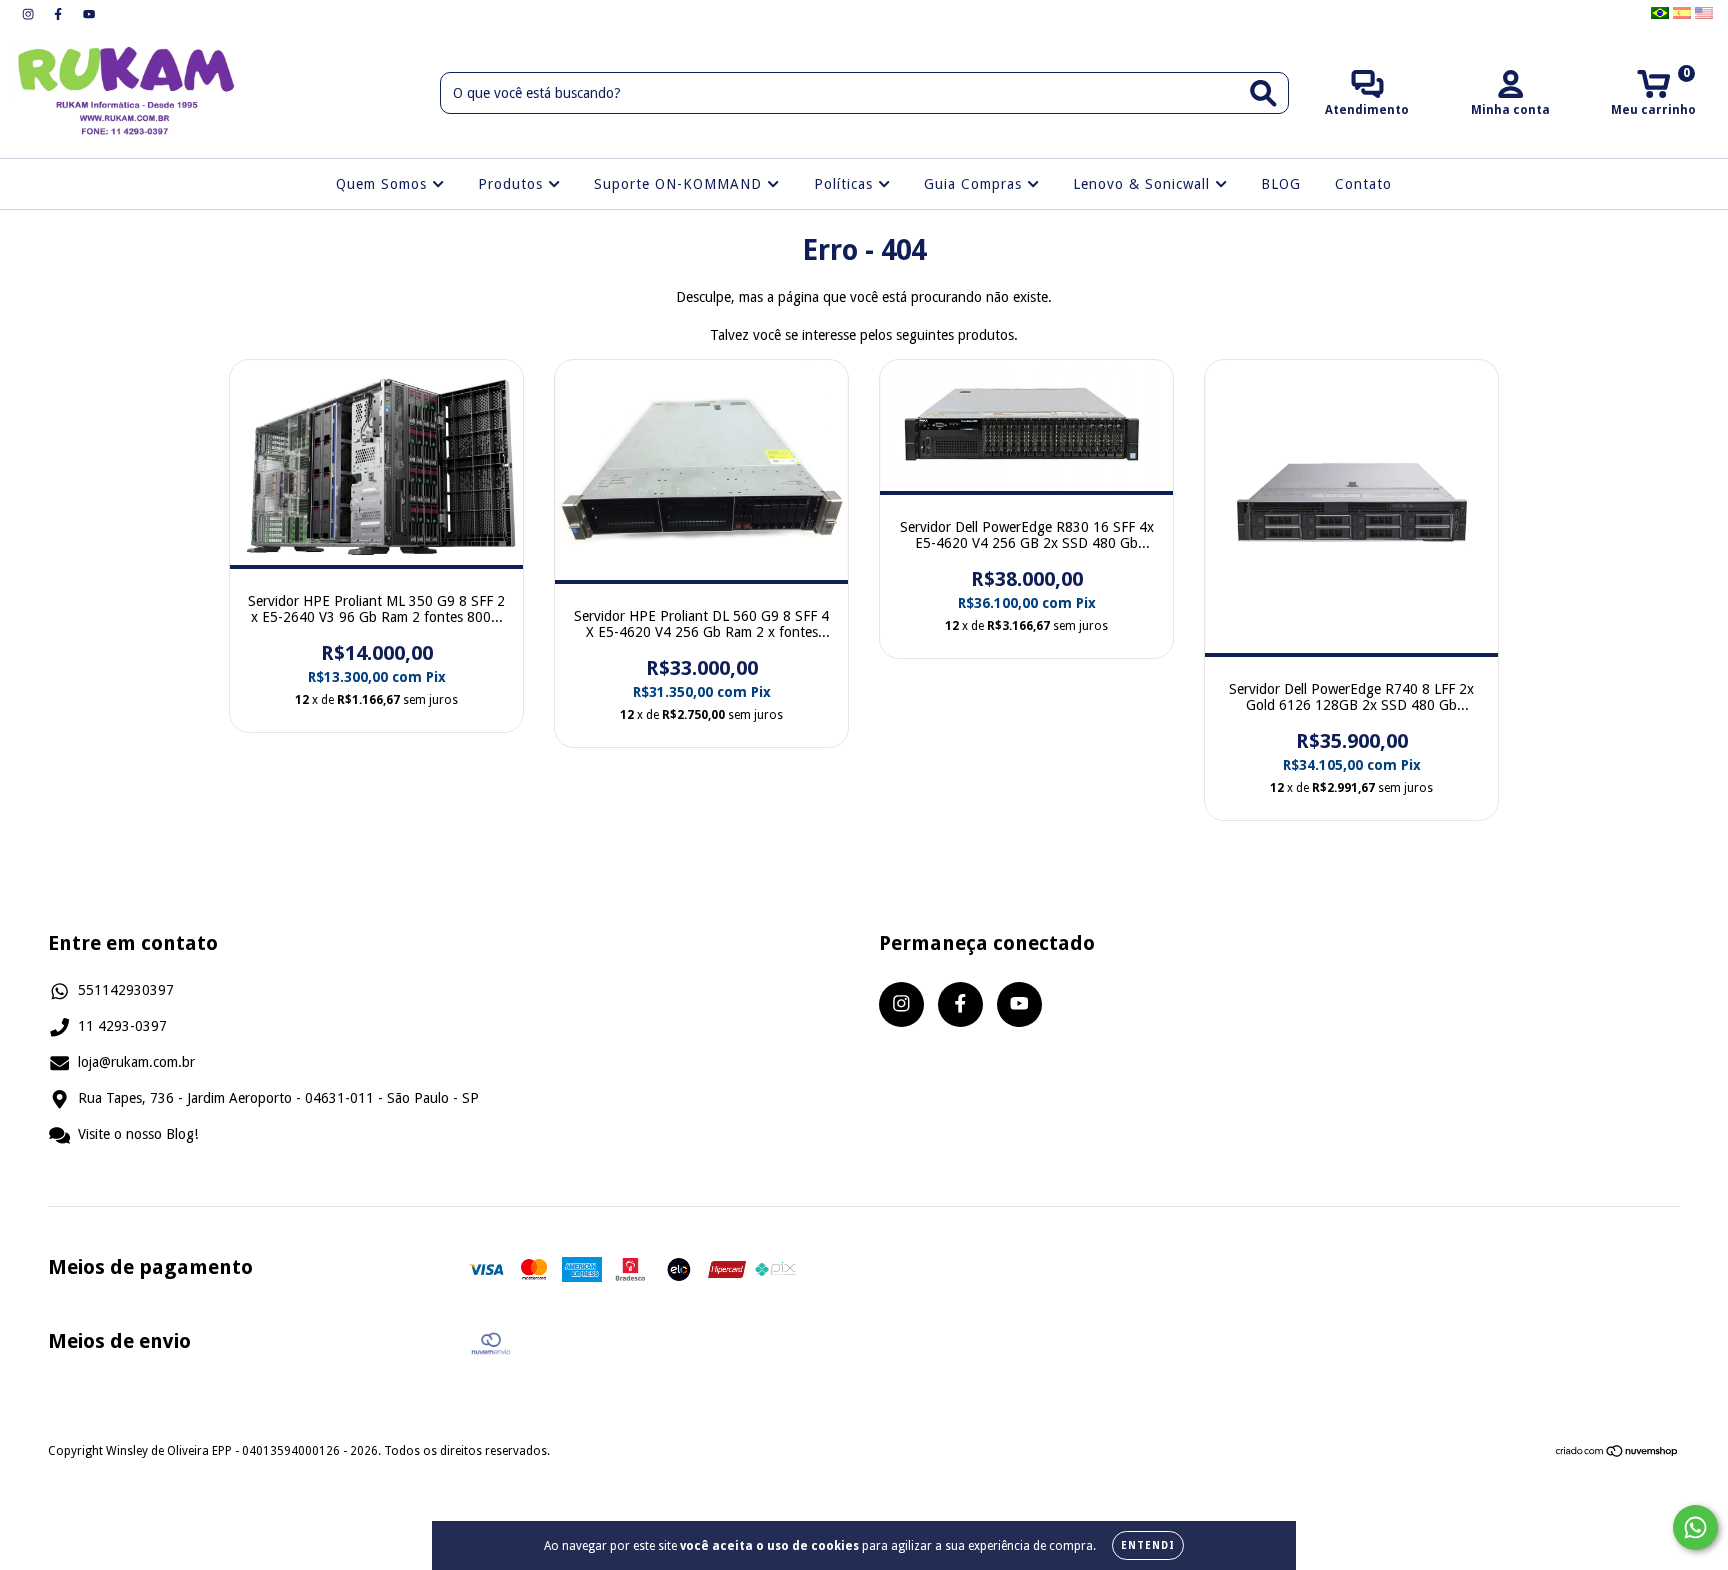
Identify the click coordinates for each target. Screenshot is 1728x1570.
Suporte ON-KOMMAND (680, 184)
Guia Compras (975, 184)
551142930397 (126, 990)
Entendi (1148, 1545)
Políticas (846, 184)
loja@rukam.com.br (136, 1062)
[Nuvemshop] (1617, 1454)
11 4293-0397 (122, 1026)
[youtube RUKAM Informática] (89, 14)
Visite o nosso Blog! (138, 1134)
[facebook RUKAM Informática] (60, 14)
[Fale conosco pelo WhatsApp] (1695, 1527)
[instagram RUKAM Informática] (30, 14)
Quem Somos (384, 184)
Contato (1363, 184)
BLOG (1281, 184)
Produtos (513, 184)
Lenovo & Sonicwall (1144, 184)
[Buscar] (1263, 93)
